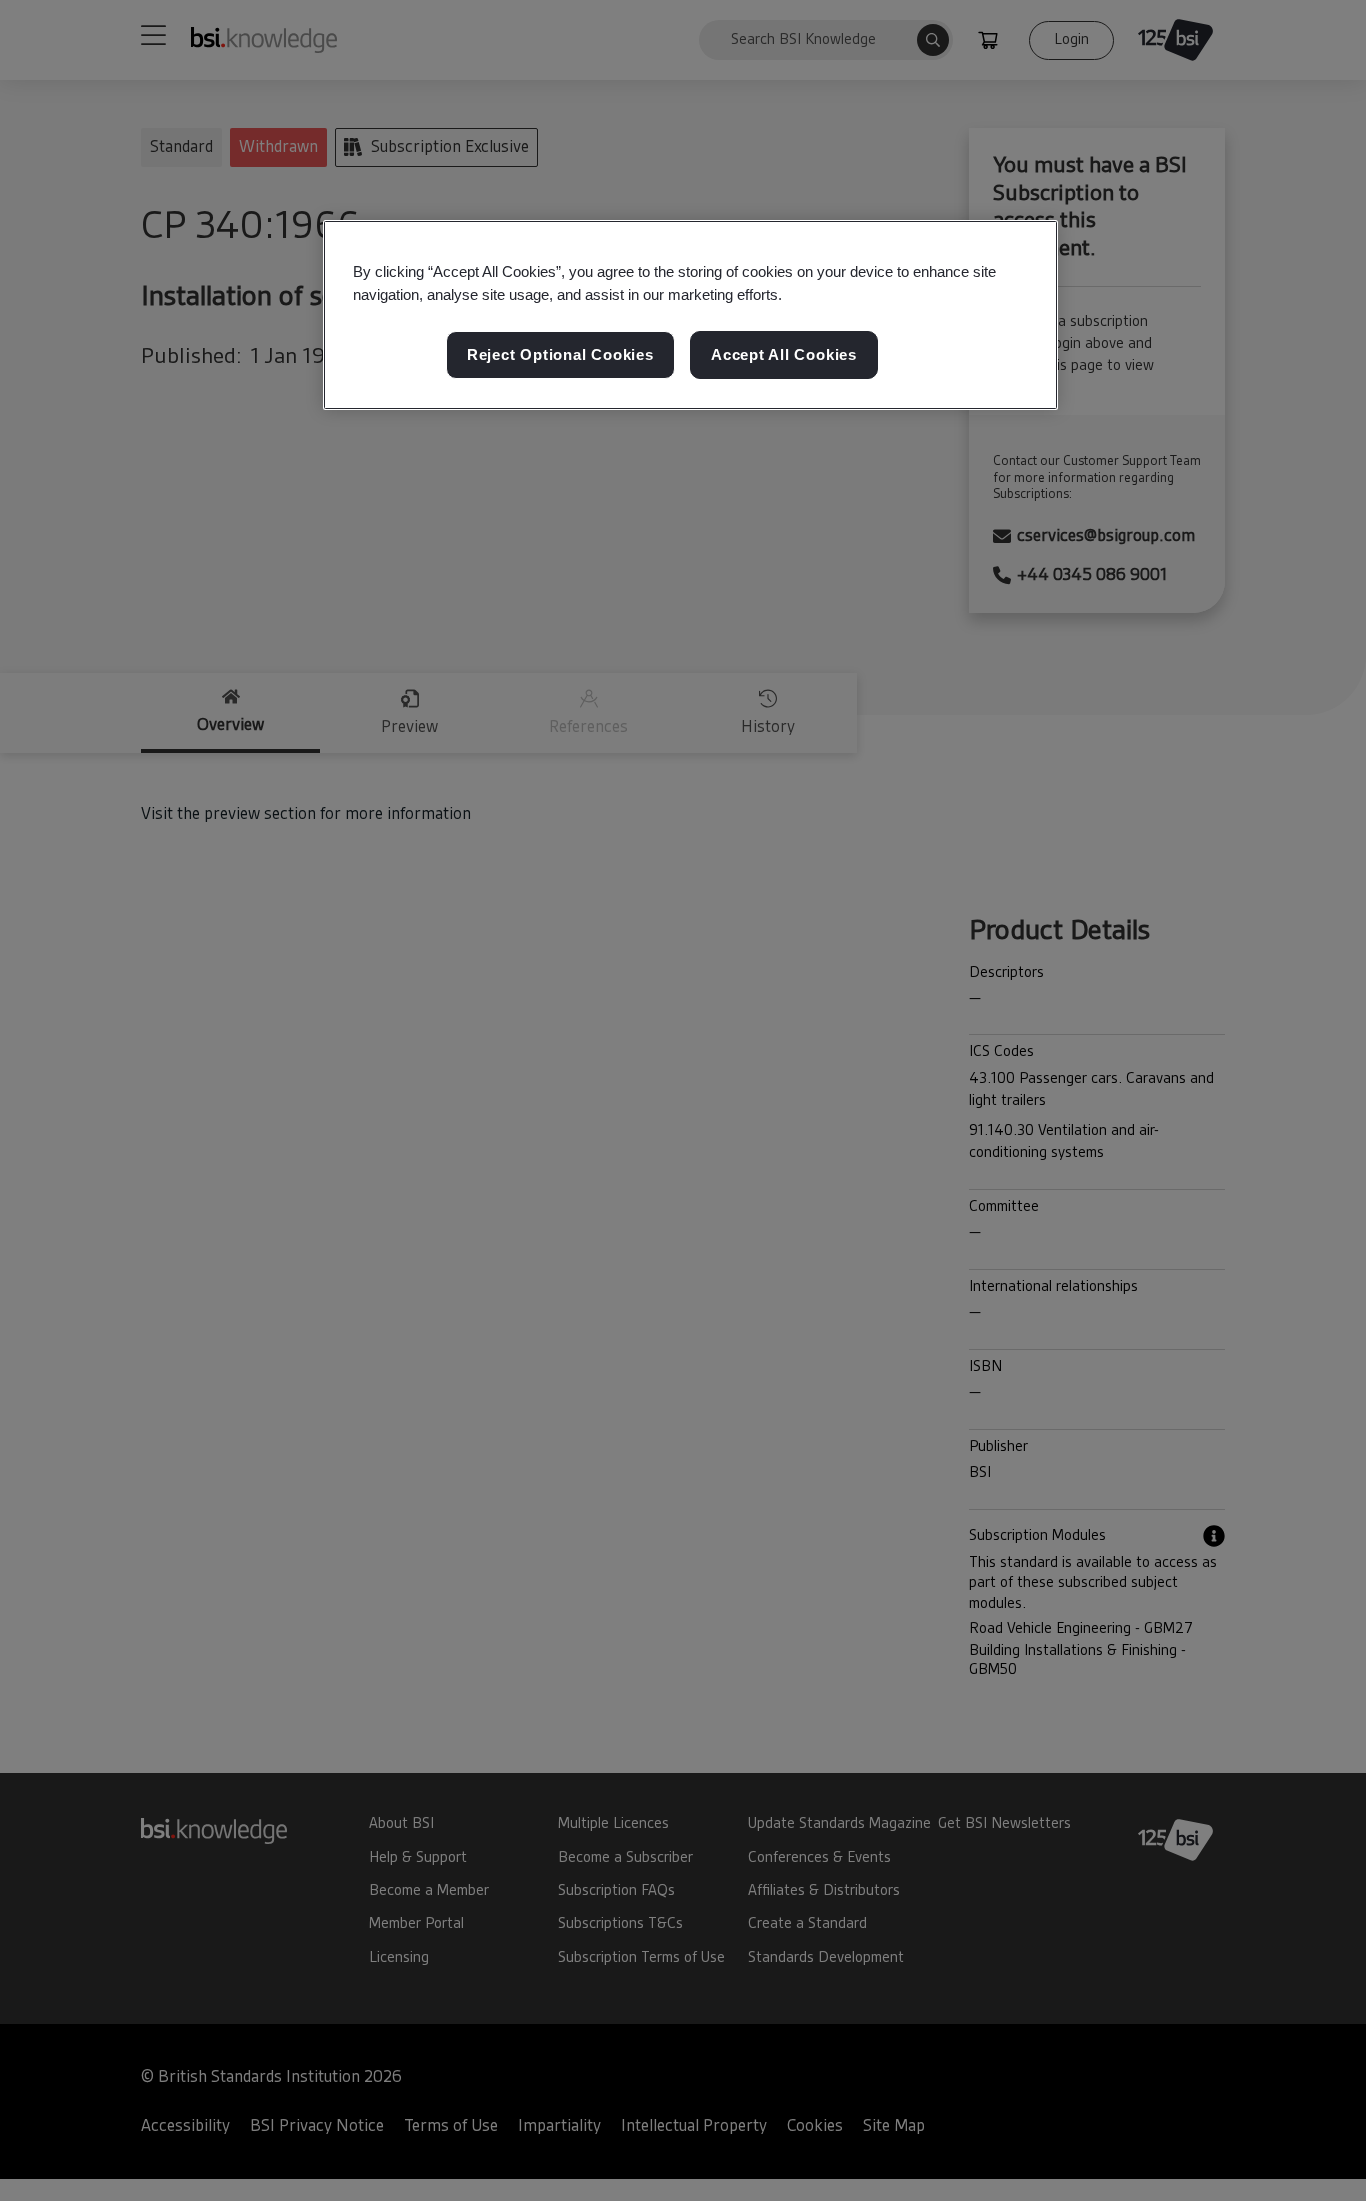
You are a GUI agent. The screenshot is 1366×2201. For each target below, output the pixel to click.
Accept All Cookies (784, 354)
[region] (690, 315)
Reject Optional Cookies (560, 354)
